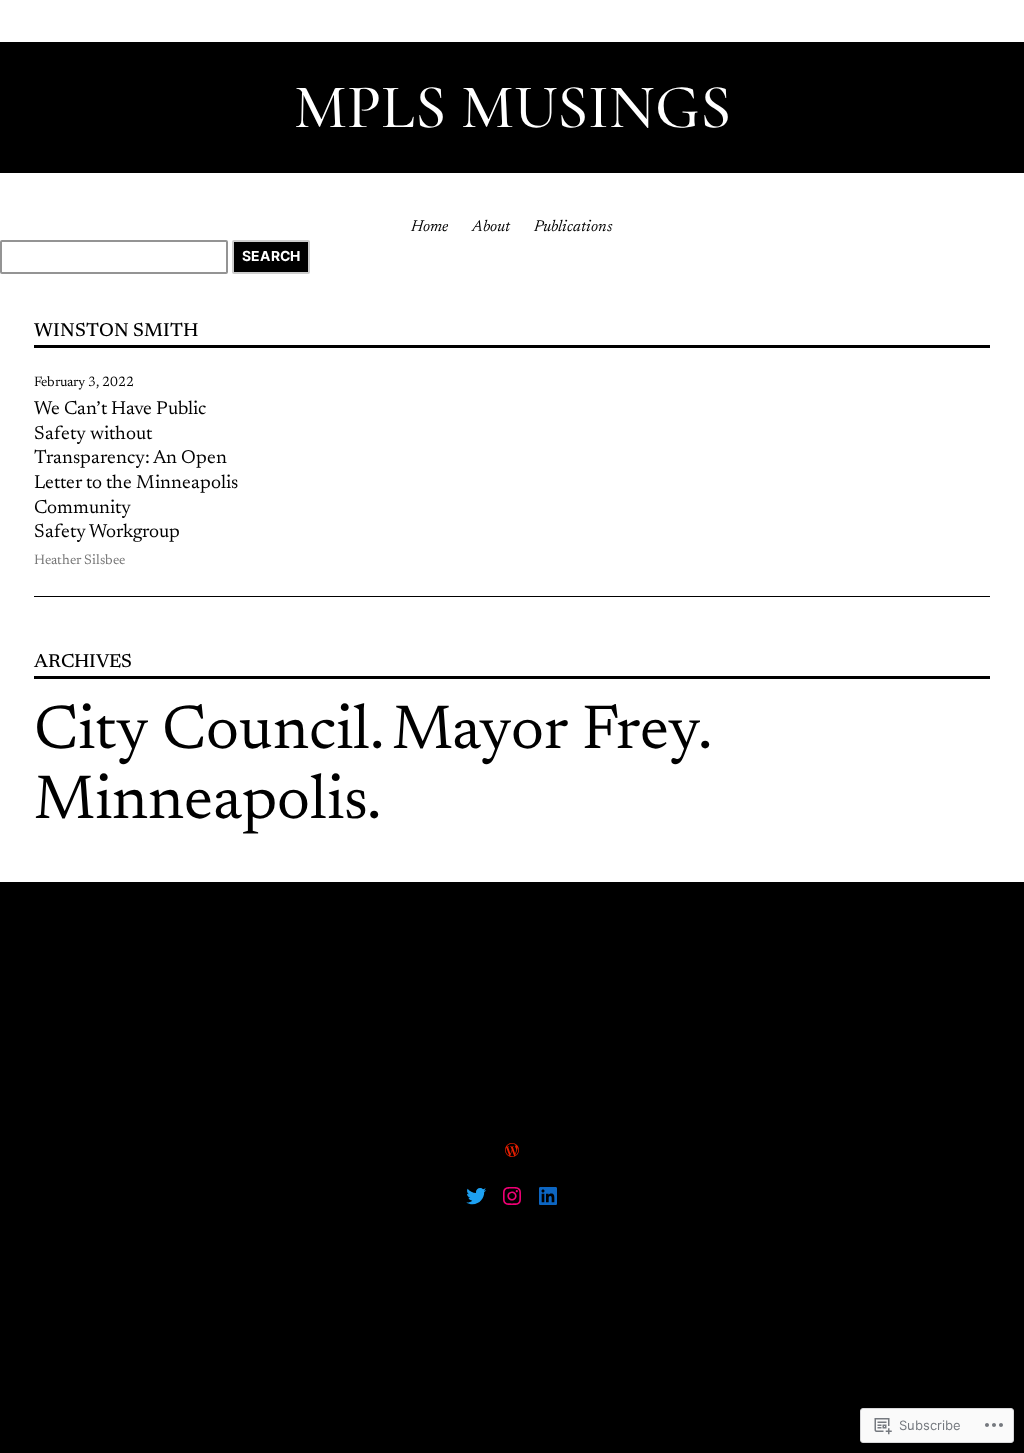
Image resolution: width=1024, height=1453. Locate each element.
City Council (202, 733)
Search (271, 256)
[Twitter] (476, 1196)
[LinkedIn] (548, 1196)
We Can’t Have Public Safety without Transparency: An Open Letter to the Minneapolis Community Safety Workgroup (136, 471)
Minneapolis (200, 803)
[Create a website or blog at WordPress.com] (512, 1151)
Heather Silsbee (79, 561)
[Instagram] (512, 1196)
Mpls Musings (512, 107)
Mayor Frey (545, 733)
